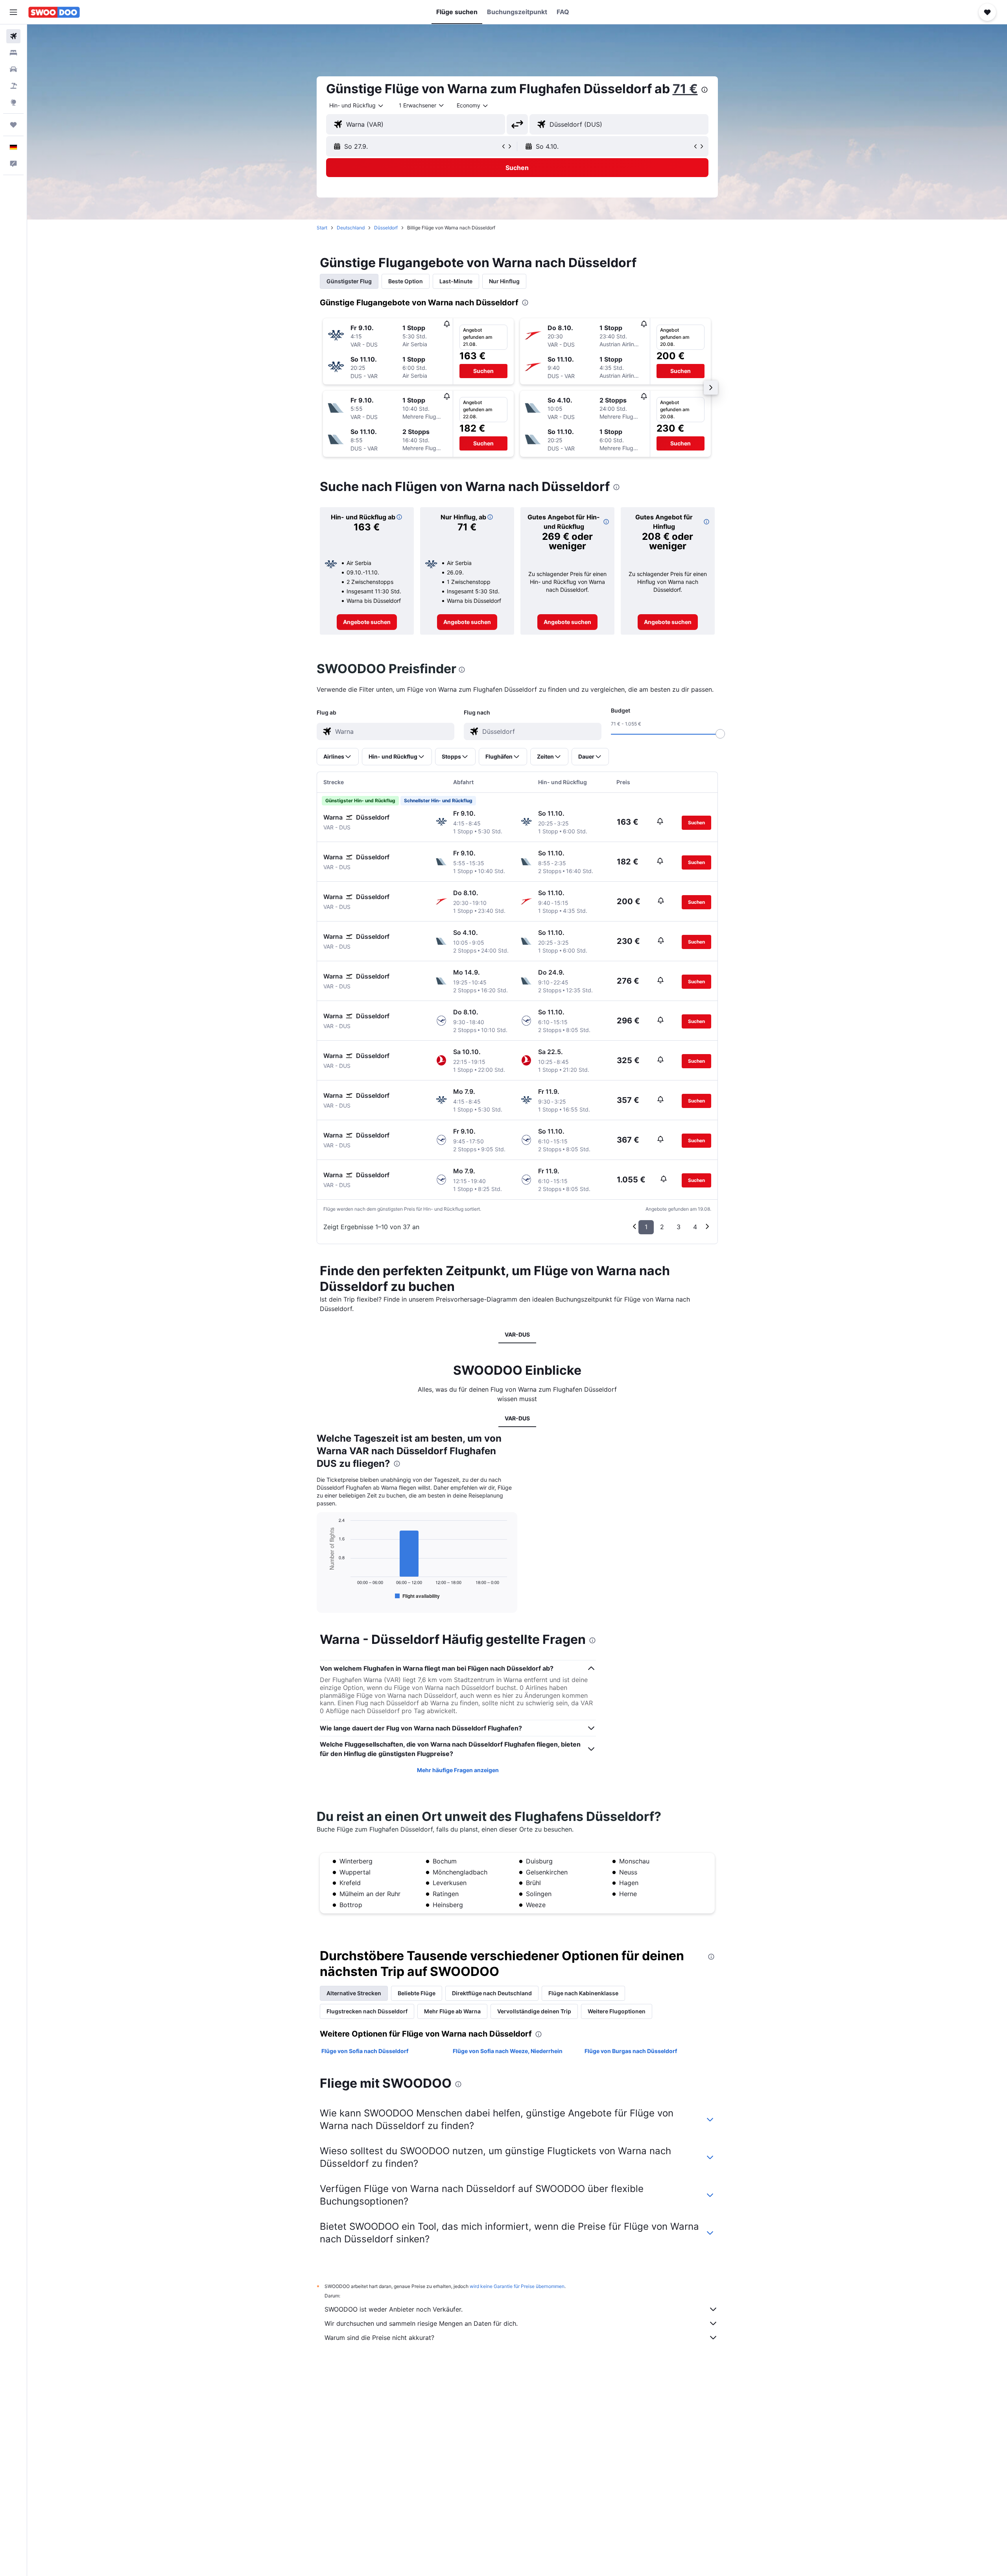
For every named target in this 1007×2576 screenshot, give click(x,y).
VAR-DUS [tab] (517, 1334)
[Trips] (13, 125)
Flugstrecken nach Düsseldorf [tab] (367, 2011)
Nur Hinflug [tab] (504, 281)
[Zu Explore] (13, 102)
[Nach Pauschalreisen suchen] (13, 86)
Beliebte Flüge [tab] (417, 1993)
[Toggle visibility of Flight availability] (417, 1596)
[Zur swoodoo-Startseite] (54, 12)
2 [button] (662, 1227)
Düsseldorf (386, 228)
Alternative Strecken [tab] (354, 1993)
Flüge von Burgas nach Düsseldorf (631, 2051)
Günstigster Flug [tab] (349, 281)
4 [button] (695, 1227)
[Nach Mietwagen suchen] (13, 69)
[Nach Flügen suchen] (13, 36)
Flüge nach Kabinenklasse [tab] (583, 1993)
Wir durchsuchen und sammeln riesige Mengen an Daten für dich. (421, 2323)
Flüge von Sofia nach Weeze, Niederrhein (508, 2051)
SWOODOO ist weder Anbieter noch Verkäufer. (394, 2309)
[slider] (720, 734)
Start (322, 228)
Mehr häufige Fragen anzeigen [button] (458, 1770)
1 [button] (646, 1227)
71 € (685, 89)
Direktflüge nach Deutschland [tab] (492, 1993)
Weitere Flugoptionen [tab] (617, 2011)
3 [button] (679, 1227)
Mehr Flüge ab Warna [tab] (452, 2011)
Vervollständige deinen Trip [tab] (534, 2011)
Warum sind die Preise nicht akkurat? (379, 2338)
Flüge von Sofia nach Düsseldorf (365, 2051)
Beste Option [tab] (406, 281)
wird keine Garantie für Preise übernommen (517, 2286)
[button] (13, 12)
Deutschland (351, 228)
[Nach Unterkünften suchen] (13, 53)
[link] (367, 622)
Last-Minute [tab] (456, 281)
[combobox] (357, 105)
